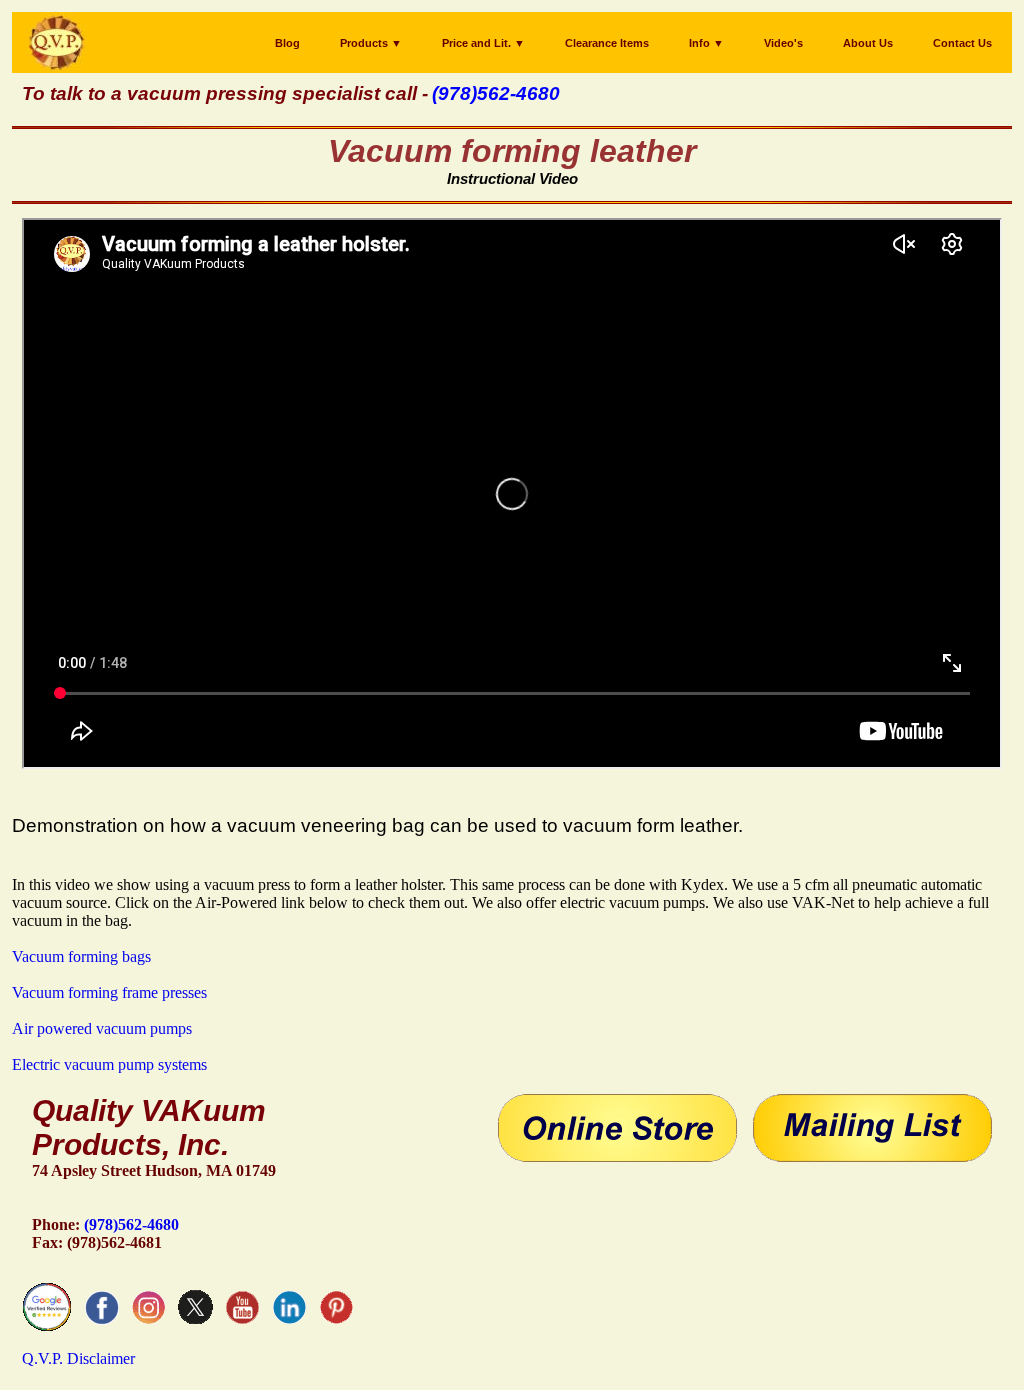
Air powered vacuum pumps (102, 1028)
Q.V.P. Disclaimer (78, 1358)
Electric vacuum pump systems (109, 1064)
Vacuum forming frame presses (109, 992)
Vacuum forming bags (81, 956)
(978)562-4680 (131, 1224)
